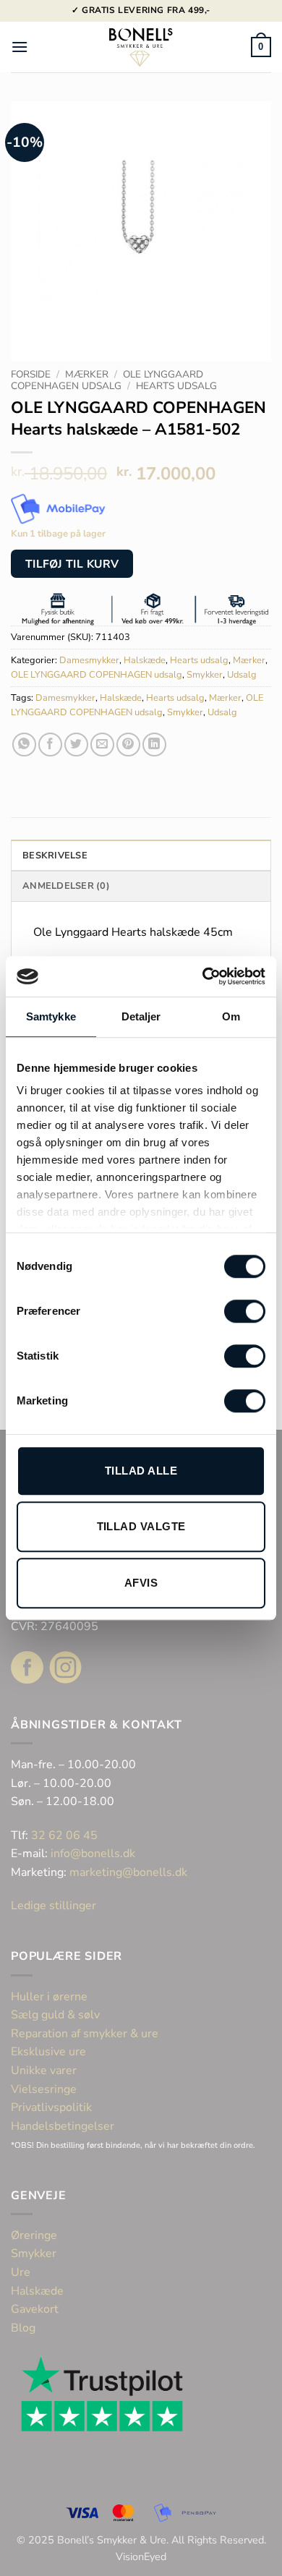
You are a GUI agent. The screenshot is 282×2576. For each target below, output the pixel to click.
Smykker (205, 675)
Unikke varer (44, 2070)
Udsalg (242, 675)
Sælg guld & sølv (55, 2015)
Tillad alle (141, 1471)
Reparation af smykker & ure (85, 2034)
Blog (23, 2328)
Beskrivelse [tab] (55, 856)
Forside (31, 374)
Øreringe (34, 2235)
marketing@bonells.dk (128, 1872)
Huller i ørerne (49, 1997)
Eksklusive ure (48, 2052)
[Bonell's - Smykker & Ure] (141, 47)
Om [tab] (231, 1016)
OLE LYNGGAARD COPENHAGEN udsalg (107, 380)
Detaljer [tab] (141, 1016)
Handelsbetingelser (63, 2126)
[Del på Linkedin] (154, 745)
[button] (20, 47)
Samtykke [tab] (51, 1016)
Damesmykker (89, 660)
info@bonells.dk (93, 1854)
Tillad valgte (141, 1526)
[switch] (245, 1311)
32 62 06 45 (64, 1835)
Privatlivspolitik (51, 2107)
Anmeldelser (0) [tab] (66, 886)
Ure (21, 2272)
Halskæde (145, 660)
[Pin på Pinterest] (128, 745)
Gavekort (35, 2309)
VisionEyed (141, 2556)
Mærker (87, 374)
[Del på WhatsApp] (24, 745)
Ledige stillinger (54, 1906)
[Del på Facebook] (50, 745)
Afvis (141, 1583)
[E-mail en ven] (102, 745)
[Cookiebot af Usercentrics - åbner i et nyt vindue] (203, 976)
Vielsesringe (45, 2089)
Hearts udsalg (176, 386)
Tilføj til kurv (72, 564)
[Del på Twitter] (76, 745)
